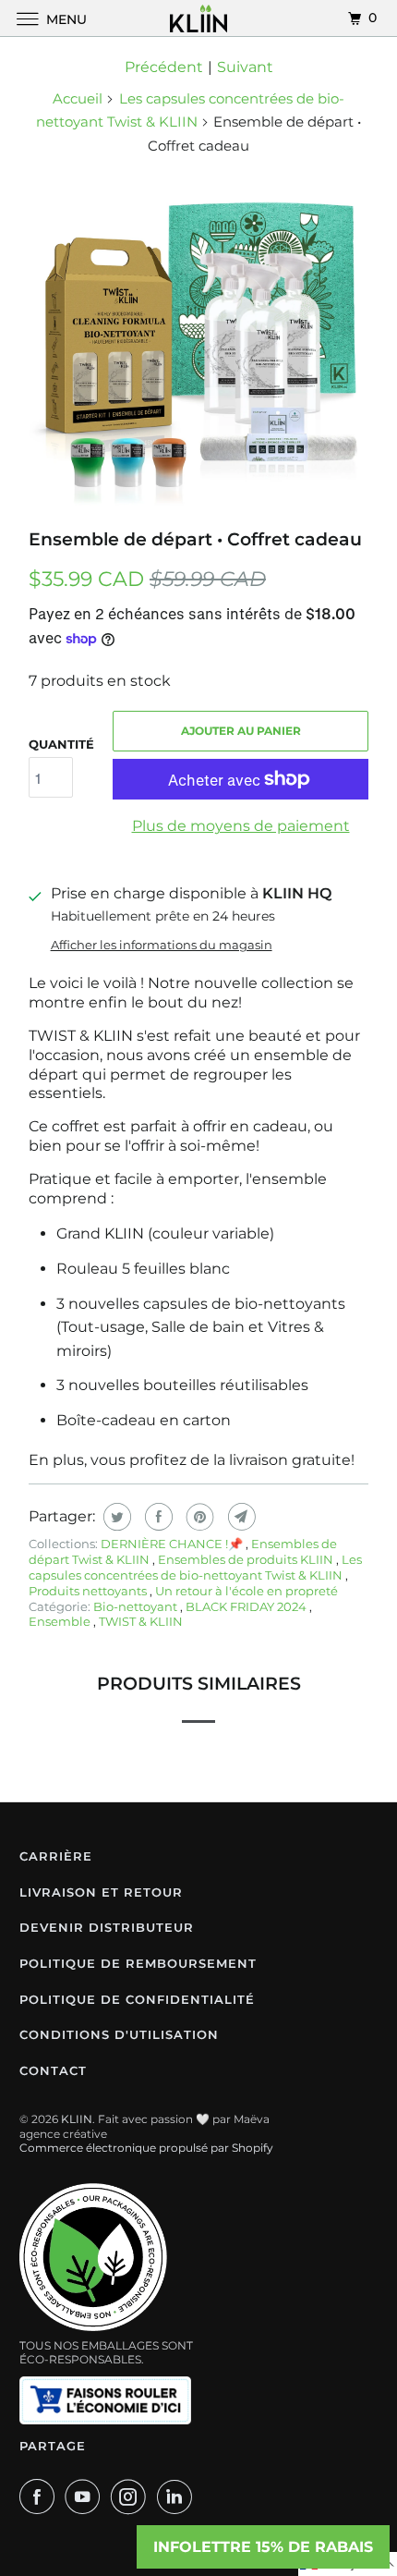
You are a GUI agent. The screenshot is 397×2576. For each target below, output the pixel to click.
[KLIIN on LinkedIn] (178, 2497)
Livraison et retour (101, 1892)
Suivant (245, 67)
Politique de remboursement (138, 1963)
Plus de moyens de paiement (241, 826)
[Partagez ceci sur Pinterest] (198, 1517)
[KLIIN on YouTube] (86, 2497)
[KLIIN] (199, 18)
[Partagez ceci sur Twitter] (115, 1517)
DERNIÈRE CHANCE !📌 (173, 1544)
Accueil (78, 98)
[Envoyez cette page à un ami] (240, 1517)
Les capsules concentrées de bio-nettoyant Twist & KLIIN (195, 1567)
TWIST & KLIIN (141, 1621)
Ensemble (61, 1621)
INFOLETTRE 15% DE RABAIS (263, 2547)
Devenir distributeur (107, 1927)
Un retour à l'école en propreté (247, 1591)
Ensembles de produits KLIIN (247, 1559)
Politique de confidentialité (137, 1999)
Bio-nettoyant (137, 1606)
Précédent (164, 67)
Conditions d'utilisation (119, 2034)
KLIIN (77, 2119)
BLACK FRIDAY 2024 (247, 1606)
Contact (53, 2070)
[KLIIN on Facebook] (41, 2497)
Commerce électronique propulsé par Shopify (146, 2148)
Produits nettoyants (89, 1591)
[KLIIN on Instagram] (132, 2497)
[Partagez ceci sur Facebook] (156, 1517)
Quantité (61, 744)
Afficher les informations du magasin (162, 945)
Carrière (56, 1856)
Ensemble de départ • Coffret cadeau (195, 539)
